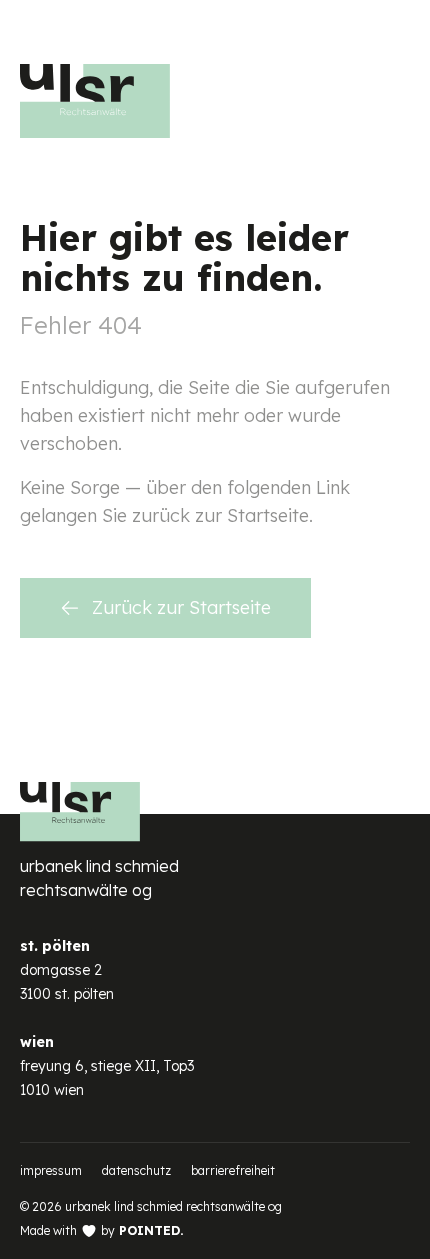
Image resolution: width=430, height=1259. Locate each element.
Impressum (51, 1170)
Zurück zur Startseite (181, 607)
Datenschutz (136, 1170)
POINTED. (151, 1230)
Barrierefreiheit (233, 1170)
